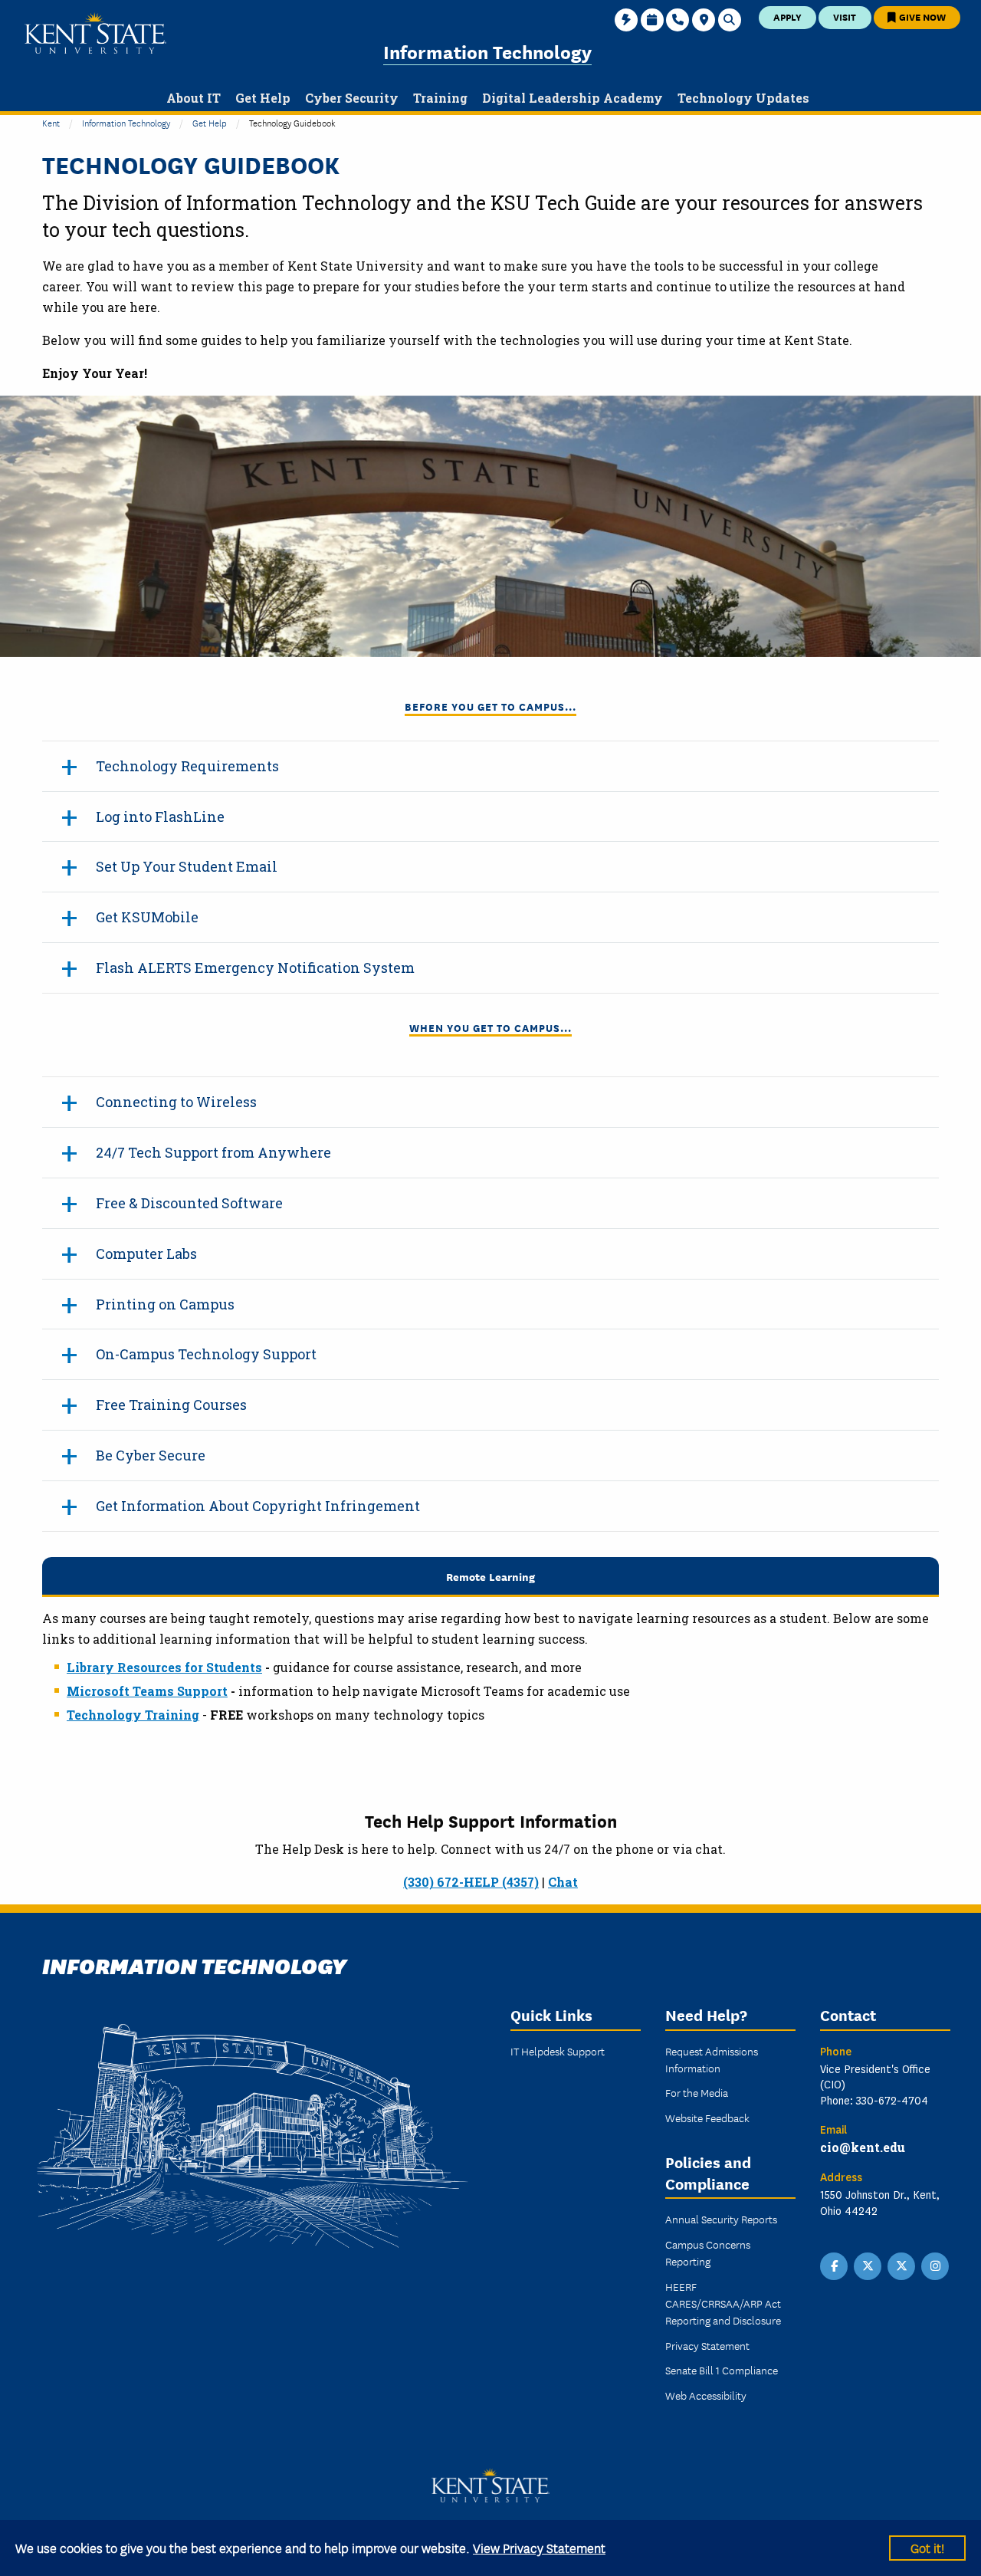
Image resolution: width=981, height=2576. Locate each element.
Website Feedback (707, 2118)
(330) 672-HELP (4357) (471, 1882)
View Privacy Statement (539, 2547)
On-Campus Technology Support (206, 1354)
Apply (787, 16)
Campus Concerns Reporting (708, 2252)
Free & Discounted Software (189, 1203)
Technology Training (133, 1715)
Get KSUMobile (147, 917)
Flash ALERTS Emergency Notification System (255, 968)
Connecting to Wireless (176, 1102)
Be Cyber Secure (151, 1455)
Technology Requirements (187, 766)
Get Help (210, 122)
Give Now (921, 16)
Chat (563, 1882)
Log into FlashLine (160, 816)
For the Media (697, 2092)
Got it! (927, 2547)
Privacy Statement (707, 2345)
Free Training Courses (171, 1405)
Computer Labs (146, 1253)
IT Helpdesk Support (558, 2051)
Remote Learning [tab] (490, 1576)
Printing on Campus (165, 1304)
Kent (51, 122)
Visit (845, 16)
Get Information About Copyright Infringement (258, 1506)
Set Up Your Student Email (187, 866)
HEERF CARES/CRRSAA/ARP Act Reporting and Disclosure (723, 2303)
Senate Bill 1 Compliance (722, 2370)
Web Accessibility (706, 2395)
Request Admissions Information (712, 2059)
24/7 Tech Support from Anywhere (213, 1152)
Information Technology (487, 51)
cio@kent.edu (863, 2147)
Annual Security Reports (721, 2219)
